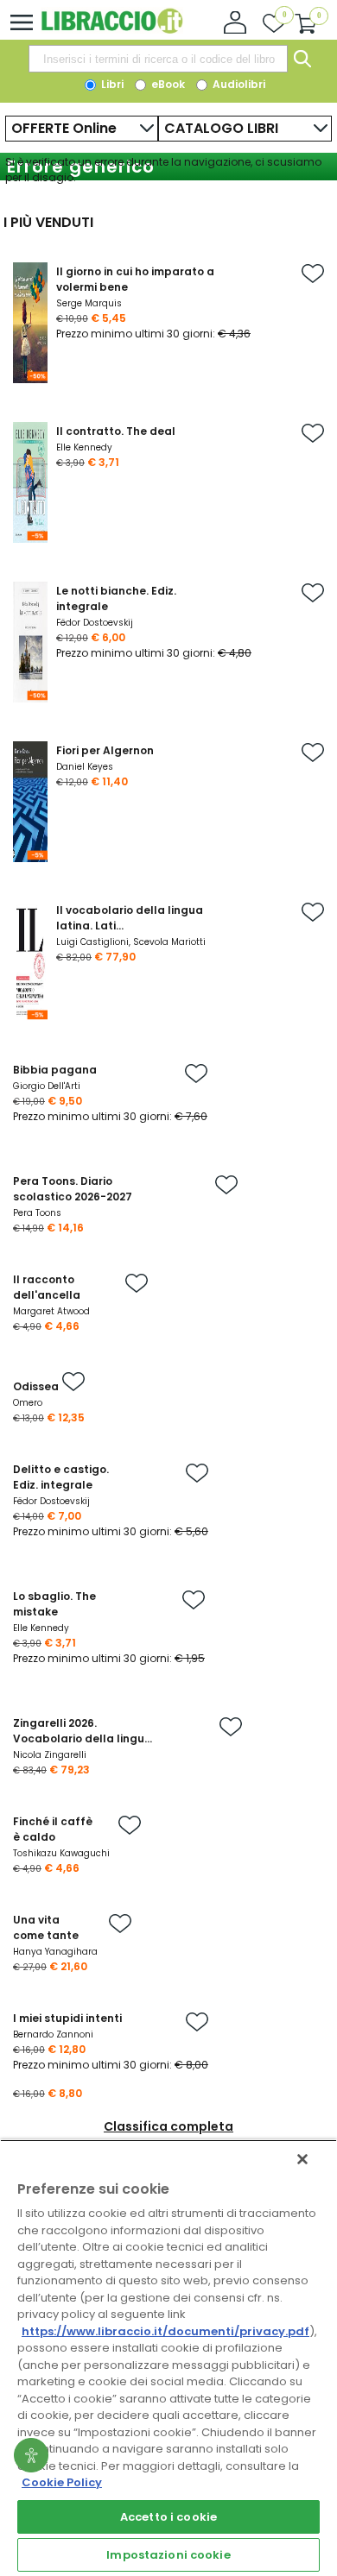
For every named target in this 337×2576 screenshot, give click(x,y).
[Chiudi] (302, 2159)
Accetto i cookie (168, 2517)
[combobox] (158, 59)
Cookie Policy (62, 2482)
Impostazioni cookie (168, 2555)
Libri (111, 84)
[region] (168, 2358)
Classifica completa (168, 2126)
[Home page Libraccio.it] (112, 30)
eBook (167, 84)
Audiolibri (238, 84)
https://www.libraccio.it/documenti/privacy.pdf (165, 2331)
